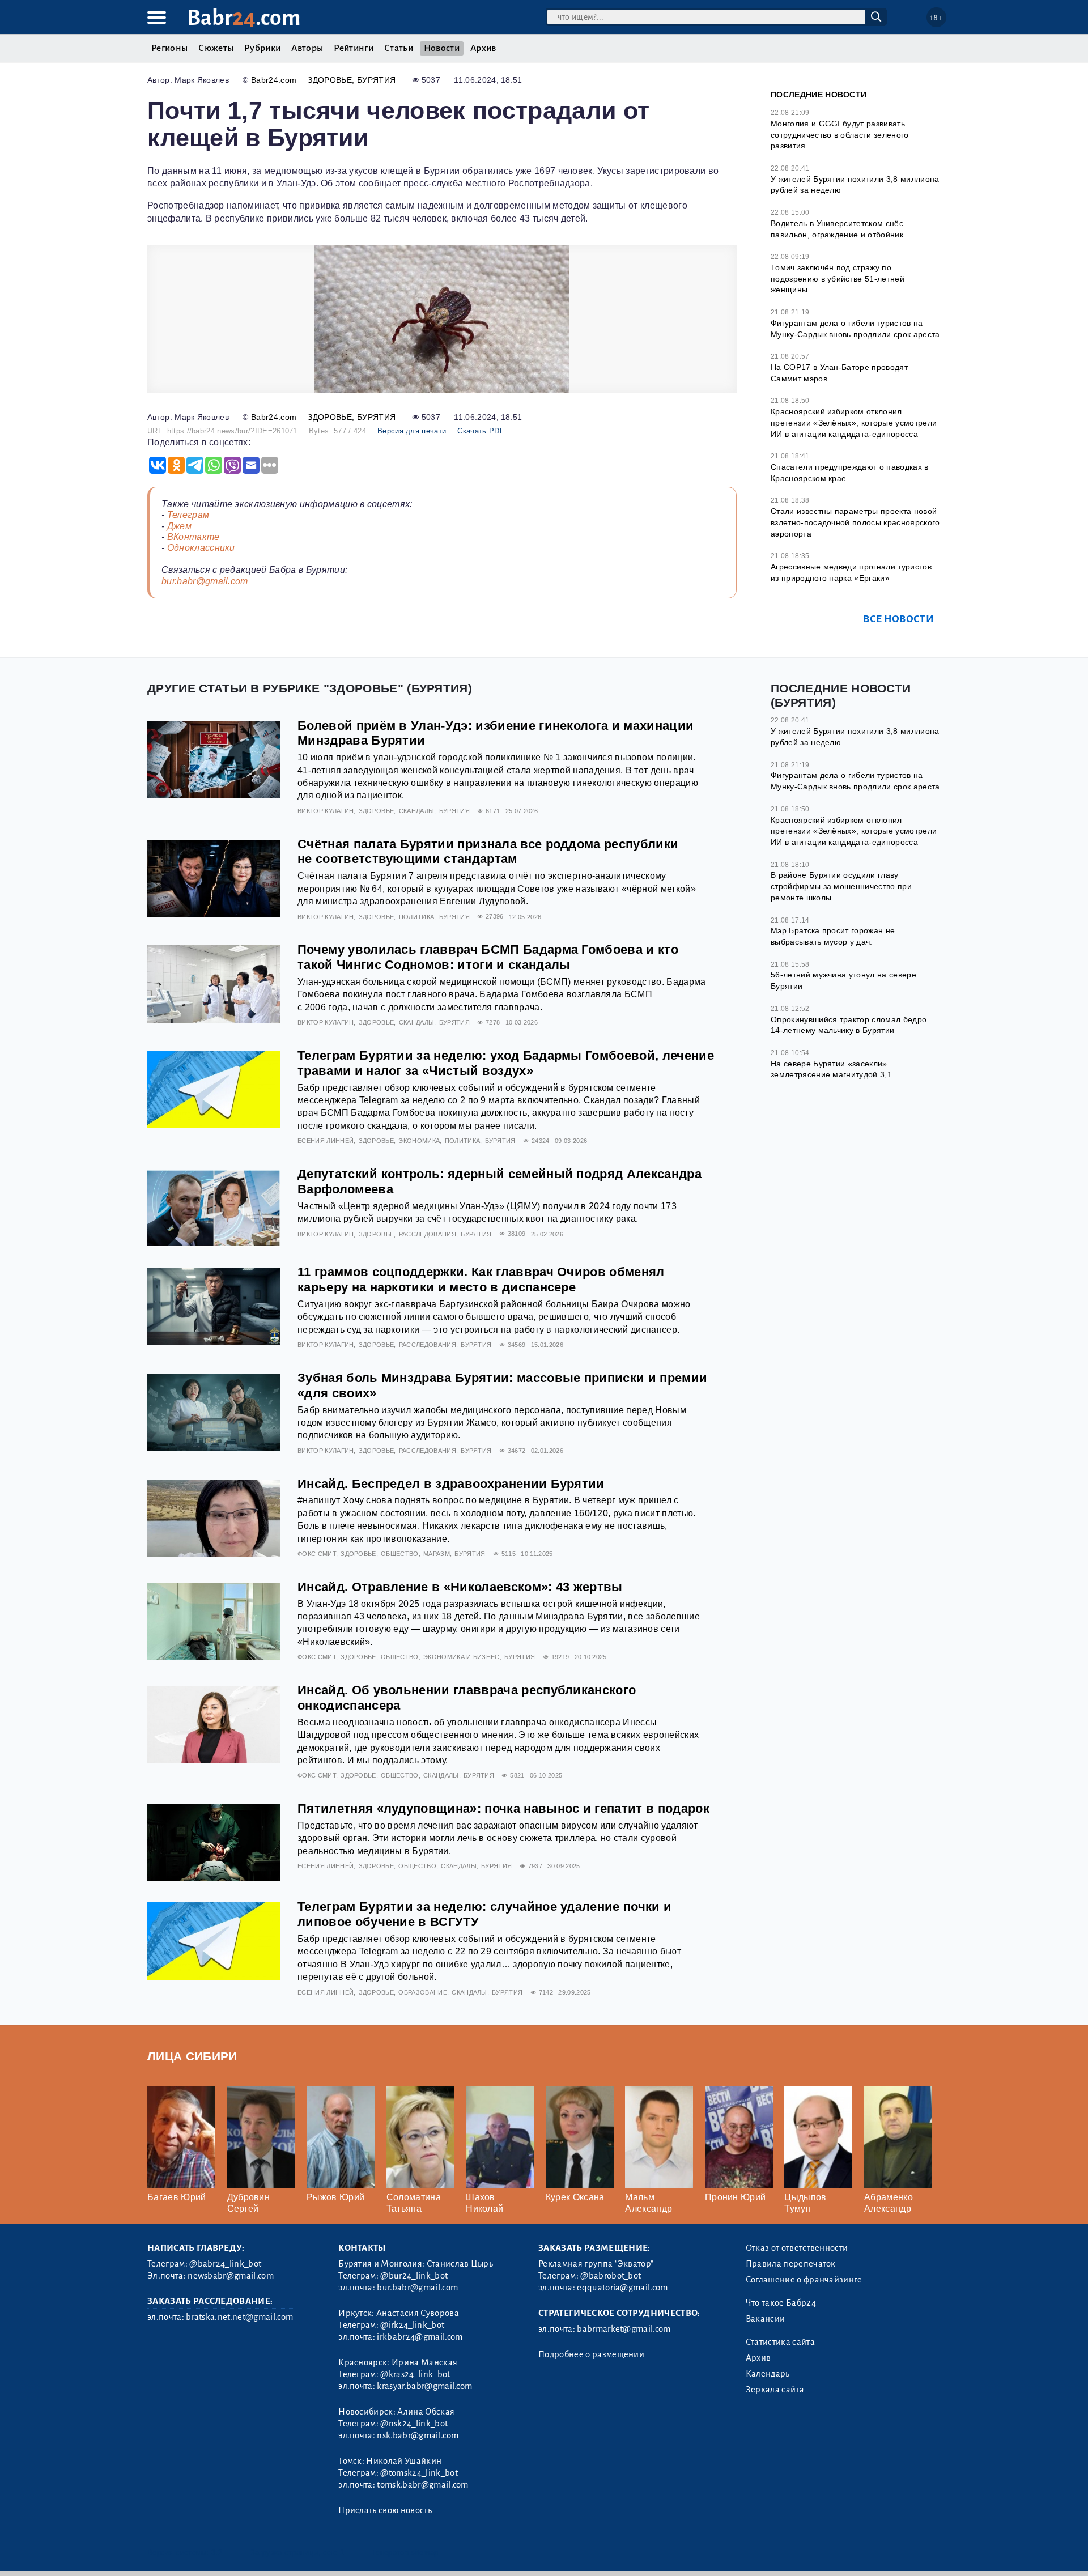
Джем (179, 526)
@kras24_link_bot (415, 2374)
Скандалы (417, 811)
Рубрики (262, 48)
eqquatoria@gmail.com (622, 2288)
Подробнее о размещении (591, 2354)
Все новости (898, 619)
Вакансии (766, 2319)
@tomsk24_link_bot (419, 2473)
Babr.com (244, 18)
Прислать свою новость (385, 2510)
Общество (400, 1554)
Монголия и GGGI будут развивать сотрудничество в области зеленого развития (840, 135)
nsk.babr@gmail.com (418, 2435)
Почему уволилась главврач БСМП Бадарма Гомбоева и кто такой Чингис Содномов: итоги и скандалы (488, 957)
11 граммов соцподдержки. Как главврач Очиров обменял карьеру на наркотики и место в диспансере (481, 1280)
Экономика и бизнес (462, 1657)
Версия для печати (412, 431)
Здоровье (330, 80)
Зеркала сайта (775, 2390)
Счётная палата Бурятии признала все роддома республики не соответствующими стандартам (488, 852)
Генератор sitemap (405, 2552)
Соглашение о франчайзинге (804, 2280)
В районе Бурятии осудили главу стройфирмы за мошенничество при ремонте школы (841, 886)
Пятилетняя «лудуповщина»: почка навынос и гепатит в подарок (503, 1808)
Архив (483, 48)
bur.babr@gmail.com (205, 581)
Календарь (768, 2374)
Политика (417, 917)
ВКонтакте (194, 537)
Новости (442, 48)
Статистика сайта (780, 2342)
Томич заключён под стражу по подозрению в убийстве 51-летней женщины (838, 279)
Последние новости (819, 95)
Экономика (419, 1141)
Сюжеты (216, 48)
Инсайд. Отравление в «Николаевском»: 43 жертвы (460, 1587)
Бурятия (376, 80)
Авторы (307, 48)
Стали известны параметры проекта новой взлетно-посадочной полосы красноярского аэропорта (855, 522)
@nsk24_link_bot (414, 2424)
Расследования (428, 1234)
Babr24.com (274, 80)
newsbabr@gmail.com (231, 2276)
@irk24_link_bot (412, 2325)
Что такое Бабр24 (781, 2303)
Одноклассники (201, 548)
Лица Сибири (192, 2056)
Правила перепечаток (791, 2264)
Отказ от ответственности (797, 2248)
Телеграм (188, 515)
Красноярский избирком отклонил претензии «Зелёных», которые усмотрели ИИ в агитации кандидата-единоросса (854, 422)
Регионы (169, 48)
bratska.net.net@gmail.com (239, 2317)
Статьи (399, 48)
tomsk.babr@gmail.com (422, 2485)
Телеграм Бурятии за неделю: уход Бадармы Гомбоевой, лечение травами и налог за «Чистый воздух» (506, 1063)
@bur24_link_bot (414, 2276)
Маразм (437, 1554)
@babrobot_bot (611, 2276)
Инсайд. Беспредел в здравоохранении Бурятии (451, 1484)
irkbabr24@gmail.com (420, 2337)
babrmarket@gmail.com (624, 2329)
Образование (423, 1992)
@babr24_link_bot (225, 2264)
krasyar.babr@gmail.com (424, 2386)
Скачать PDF (481, 431)
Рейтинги (354, 48)
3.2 (217, 2552)
